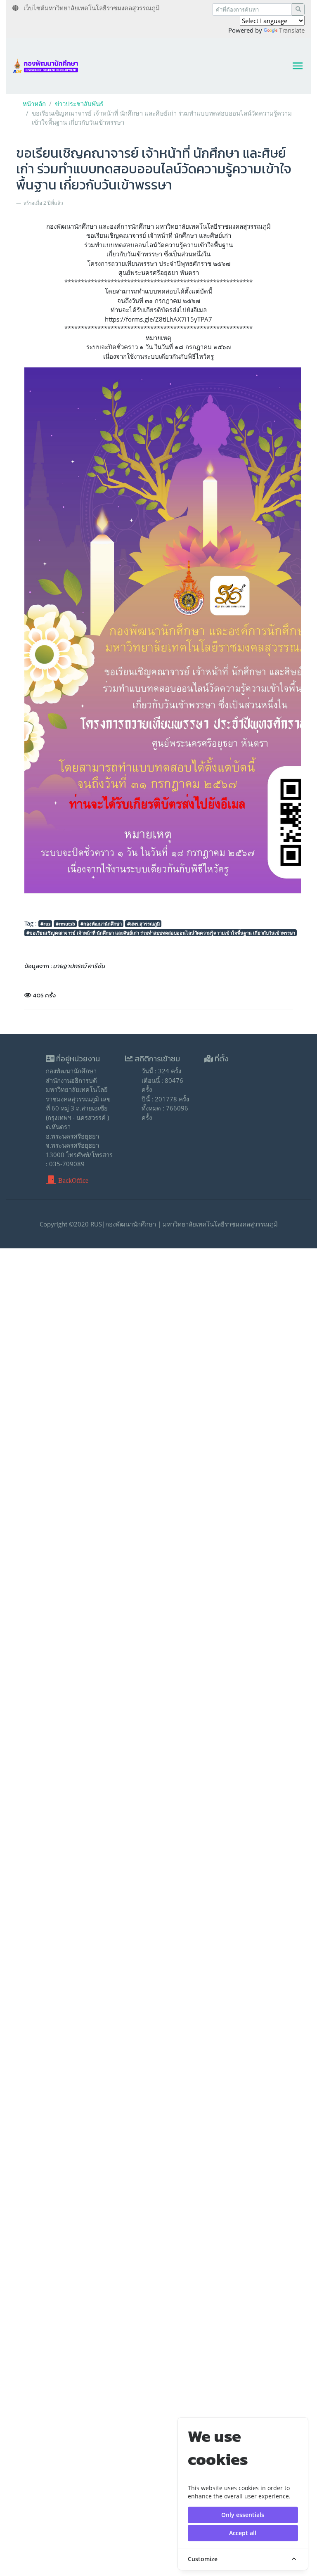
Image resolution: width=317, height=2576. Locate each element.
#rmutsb (65, 924)
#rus (45, 924)
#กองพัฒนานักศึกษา (101, 924)
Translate (292, 30)
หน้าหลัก (34, 104)
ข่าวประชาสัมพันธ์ (79, 104)
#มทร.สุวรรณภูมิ (143, 924)
